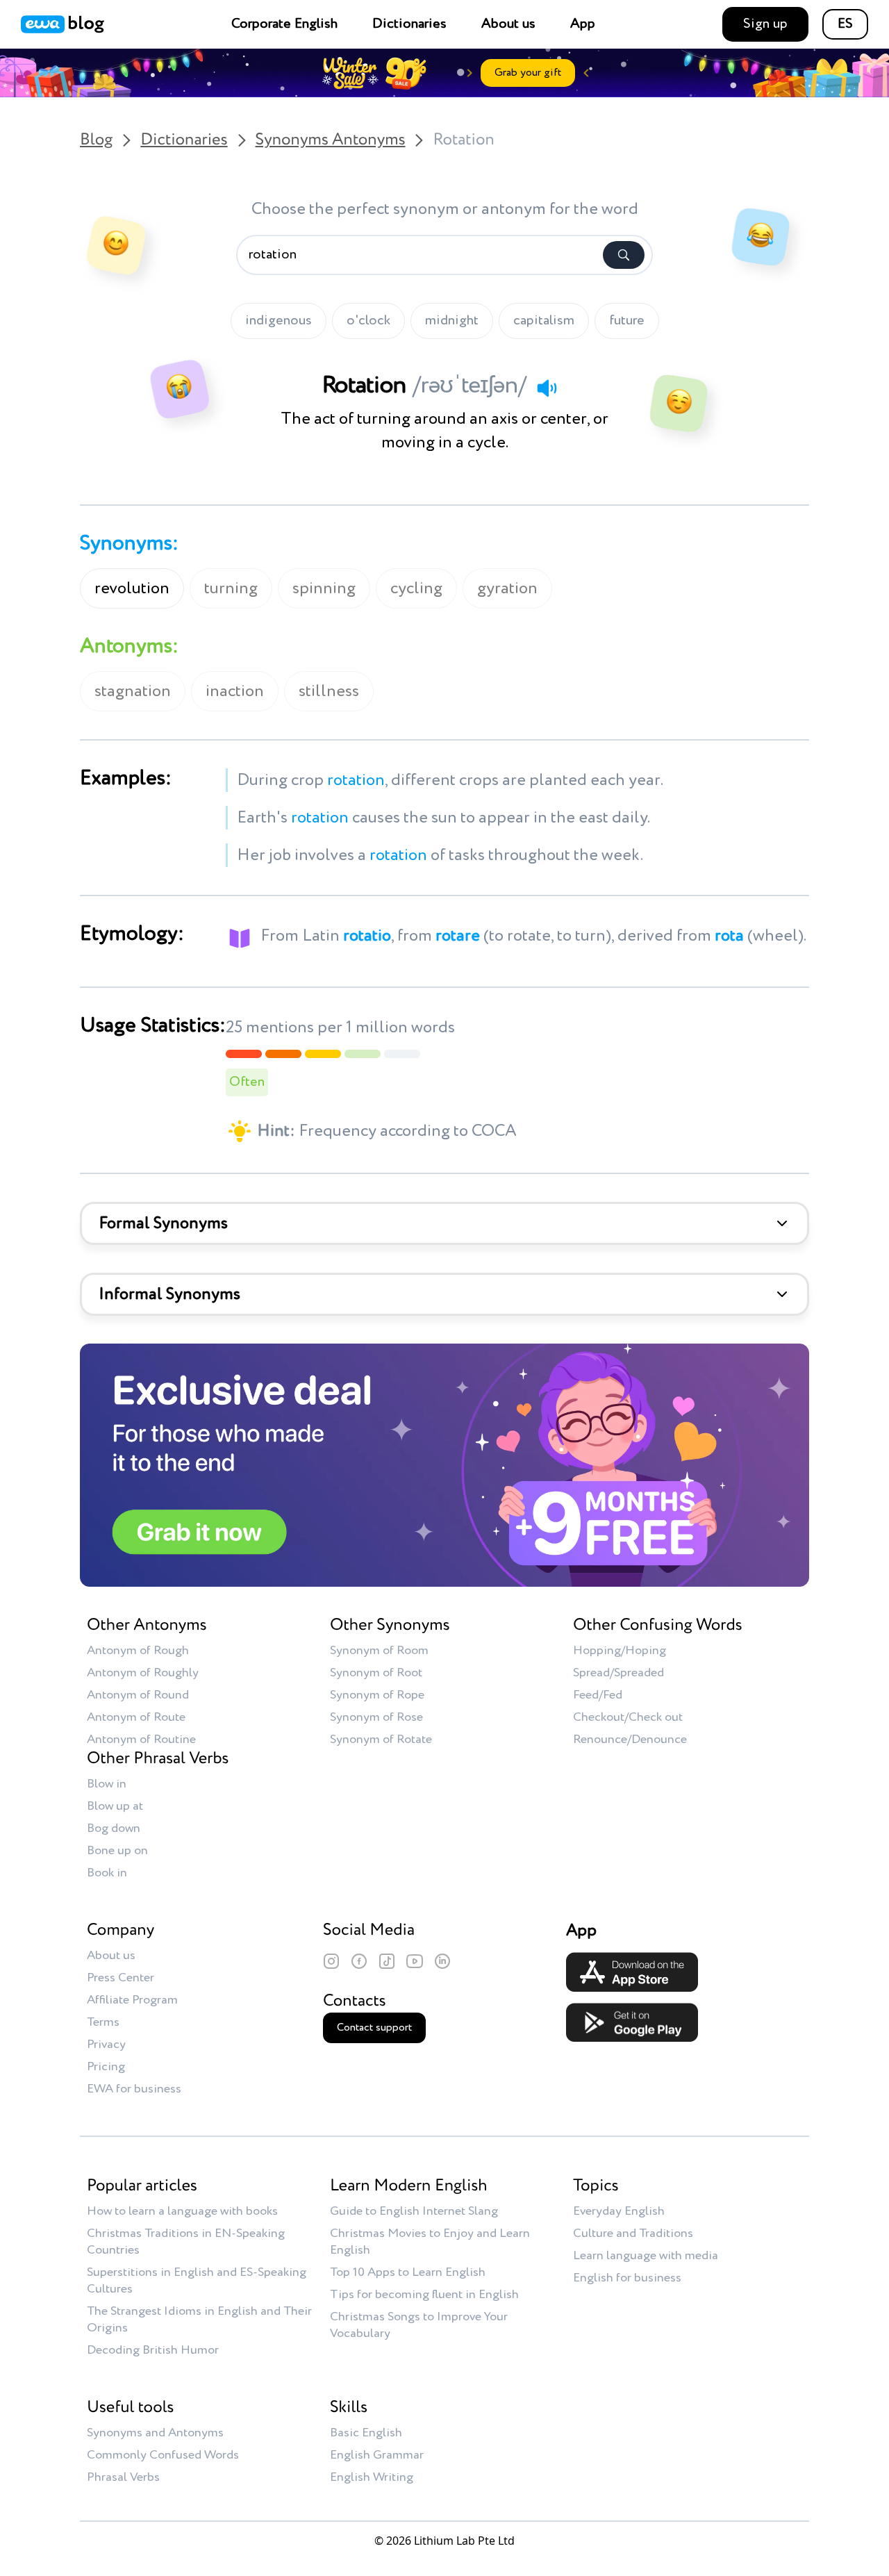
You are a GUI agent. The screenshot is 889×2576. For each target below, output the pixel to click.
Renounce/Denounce (630, 1740)
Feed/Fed (598, 1695)
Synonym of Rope (377, 1695)
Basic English (366, 2433)
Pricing (106, 2067)
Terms (103, 2022)
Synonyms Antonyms (331, 140)
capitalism (544, 321)
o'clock (368, 321)
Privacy (106, 2045)
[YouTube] (415, 1961)
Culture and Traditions (633, 2234)
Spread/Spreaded (618, 1673)
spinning (324, 588)
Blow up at (115, 1806)
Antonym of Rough (138, 1651)
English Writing (372, 2477)
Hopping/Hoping (620, 1651)
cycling (416, 588)
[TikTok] (387, 1961)
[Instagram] (331, 1961)
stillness (329, 691)
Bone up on (117, 1851)
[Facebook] (359, 1961)
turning (231, 588)
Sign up (765, 24)
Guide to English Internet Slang (414, 2211)
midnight (452, 321)
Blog (96, 140)
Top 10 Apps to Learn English (408, 2272)
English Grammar (377, 2455)
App (583, 24)
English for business (627, 2278)
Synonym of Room (379, 1651)
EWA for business (134, 2089)
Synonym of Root (376, 1673)
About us (508, 24)
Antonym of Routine (141, 1740)
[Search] (624, 255)
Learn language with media (646, 2256)
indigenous (279, 321)
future (627, 321)
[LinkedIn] (442, 1961)
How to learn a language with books (182, 2211)
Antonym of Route (136, 1717)
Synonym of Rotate (381, 1740)
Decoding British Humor (153, 2350)
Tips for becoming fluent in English (424, 2295)
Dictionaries (409, 24)
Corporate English (284, 24)
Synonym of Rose (376, 1717)
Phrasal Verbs (123, 2477)
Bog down (114, 1828)
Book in (107, 1873)
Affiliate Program (132, 2000)
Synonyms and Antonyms (155, 2433)
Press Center (121, 1978)
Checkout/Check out (628, 1717)
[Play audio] (547, 388)
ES (845, 24)
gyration (507, 588)
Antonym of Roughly (143, 1673)
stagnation (133, 691)
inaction (235, 691)
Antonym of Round (138, 1695)
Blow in (107, 1784)
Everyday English (619, 2211)
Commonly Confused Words (163, 2455)
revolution (132, 588)
